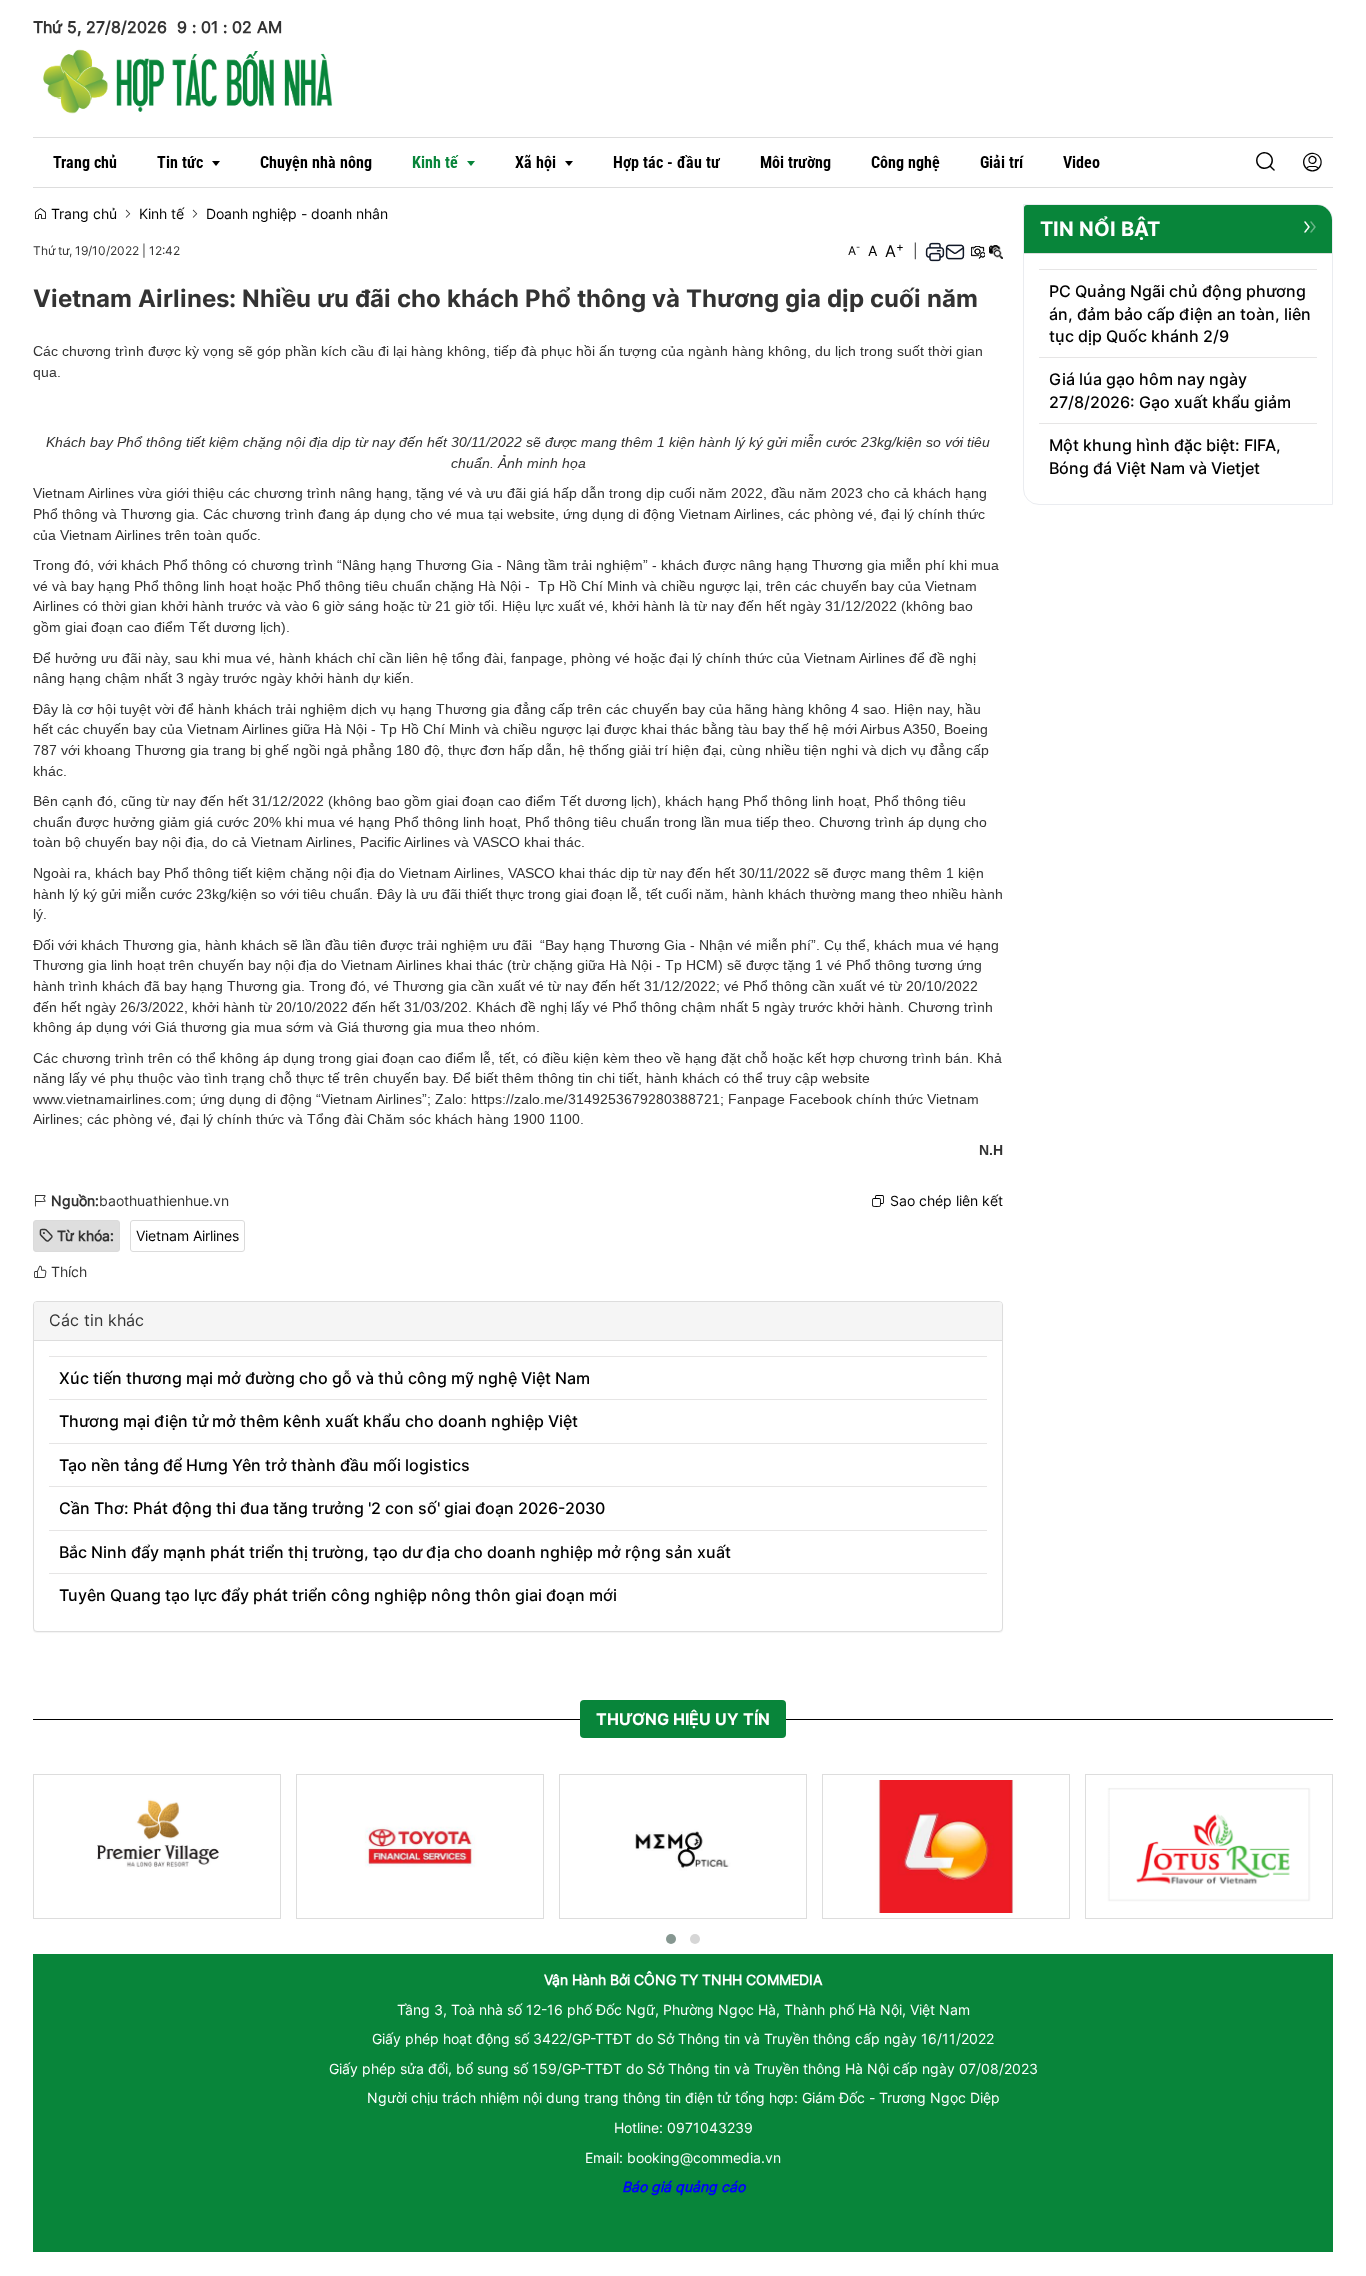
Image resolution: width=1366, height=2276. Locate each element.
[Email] (955, 250)
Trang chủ (82, 213)
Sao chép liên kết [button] (946, 1200)
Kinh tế (161, 213)
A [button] (854, 250)
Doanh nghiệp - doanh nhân (297, 213)
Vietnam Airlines (187, 1235)
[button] (1266, 163)
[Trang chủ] (188, 78)
